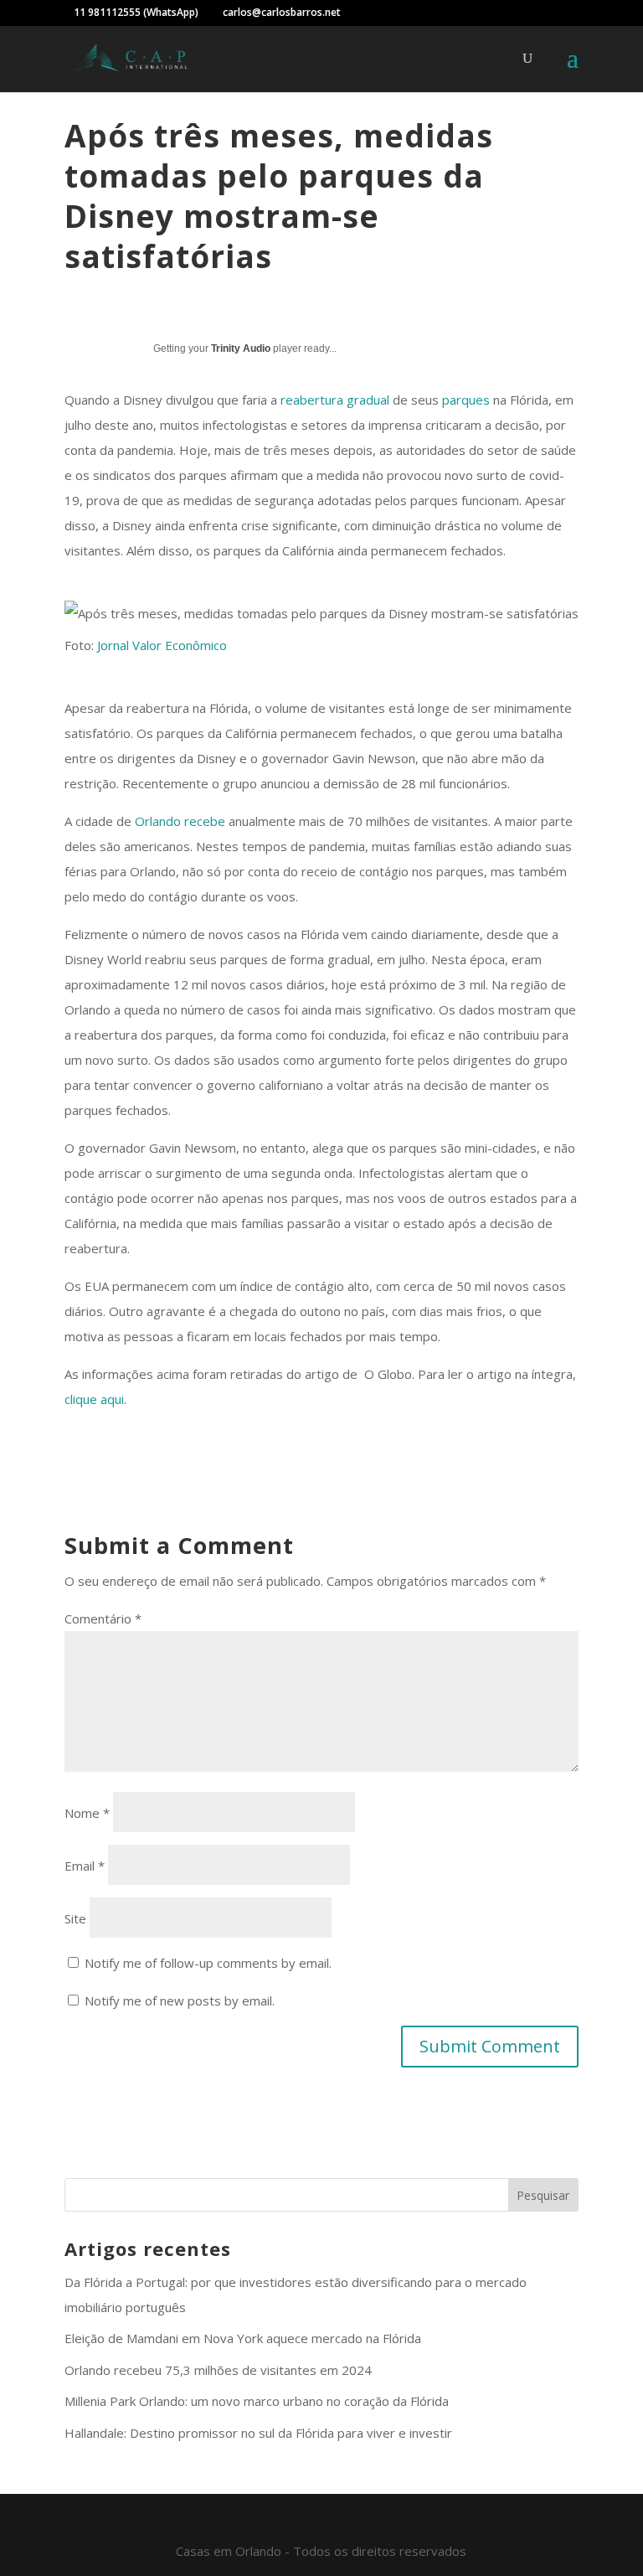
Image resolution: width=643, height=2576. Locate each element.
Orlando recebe (180, 821)
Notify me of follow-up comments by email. (208, 1963)
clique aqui (94, 1399)
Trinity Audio (241, 348)
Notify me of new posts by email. (180, 2000)
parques (466, 400)
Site (75, 1918)
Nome (87, 1813)
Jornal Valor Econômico (162, 645)
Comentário (103, 1618)
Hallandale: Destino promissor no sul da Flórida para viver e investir (258, 2433)
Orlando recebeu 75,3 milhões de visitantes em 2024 (218, 2370)
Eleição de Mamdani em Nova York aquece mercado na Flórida (243, 2338)
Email (85, 1866)
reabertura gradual (335, 400)
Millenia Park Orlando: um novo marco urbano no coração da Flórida (257, 2401)
